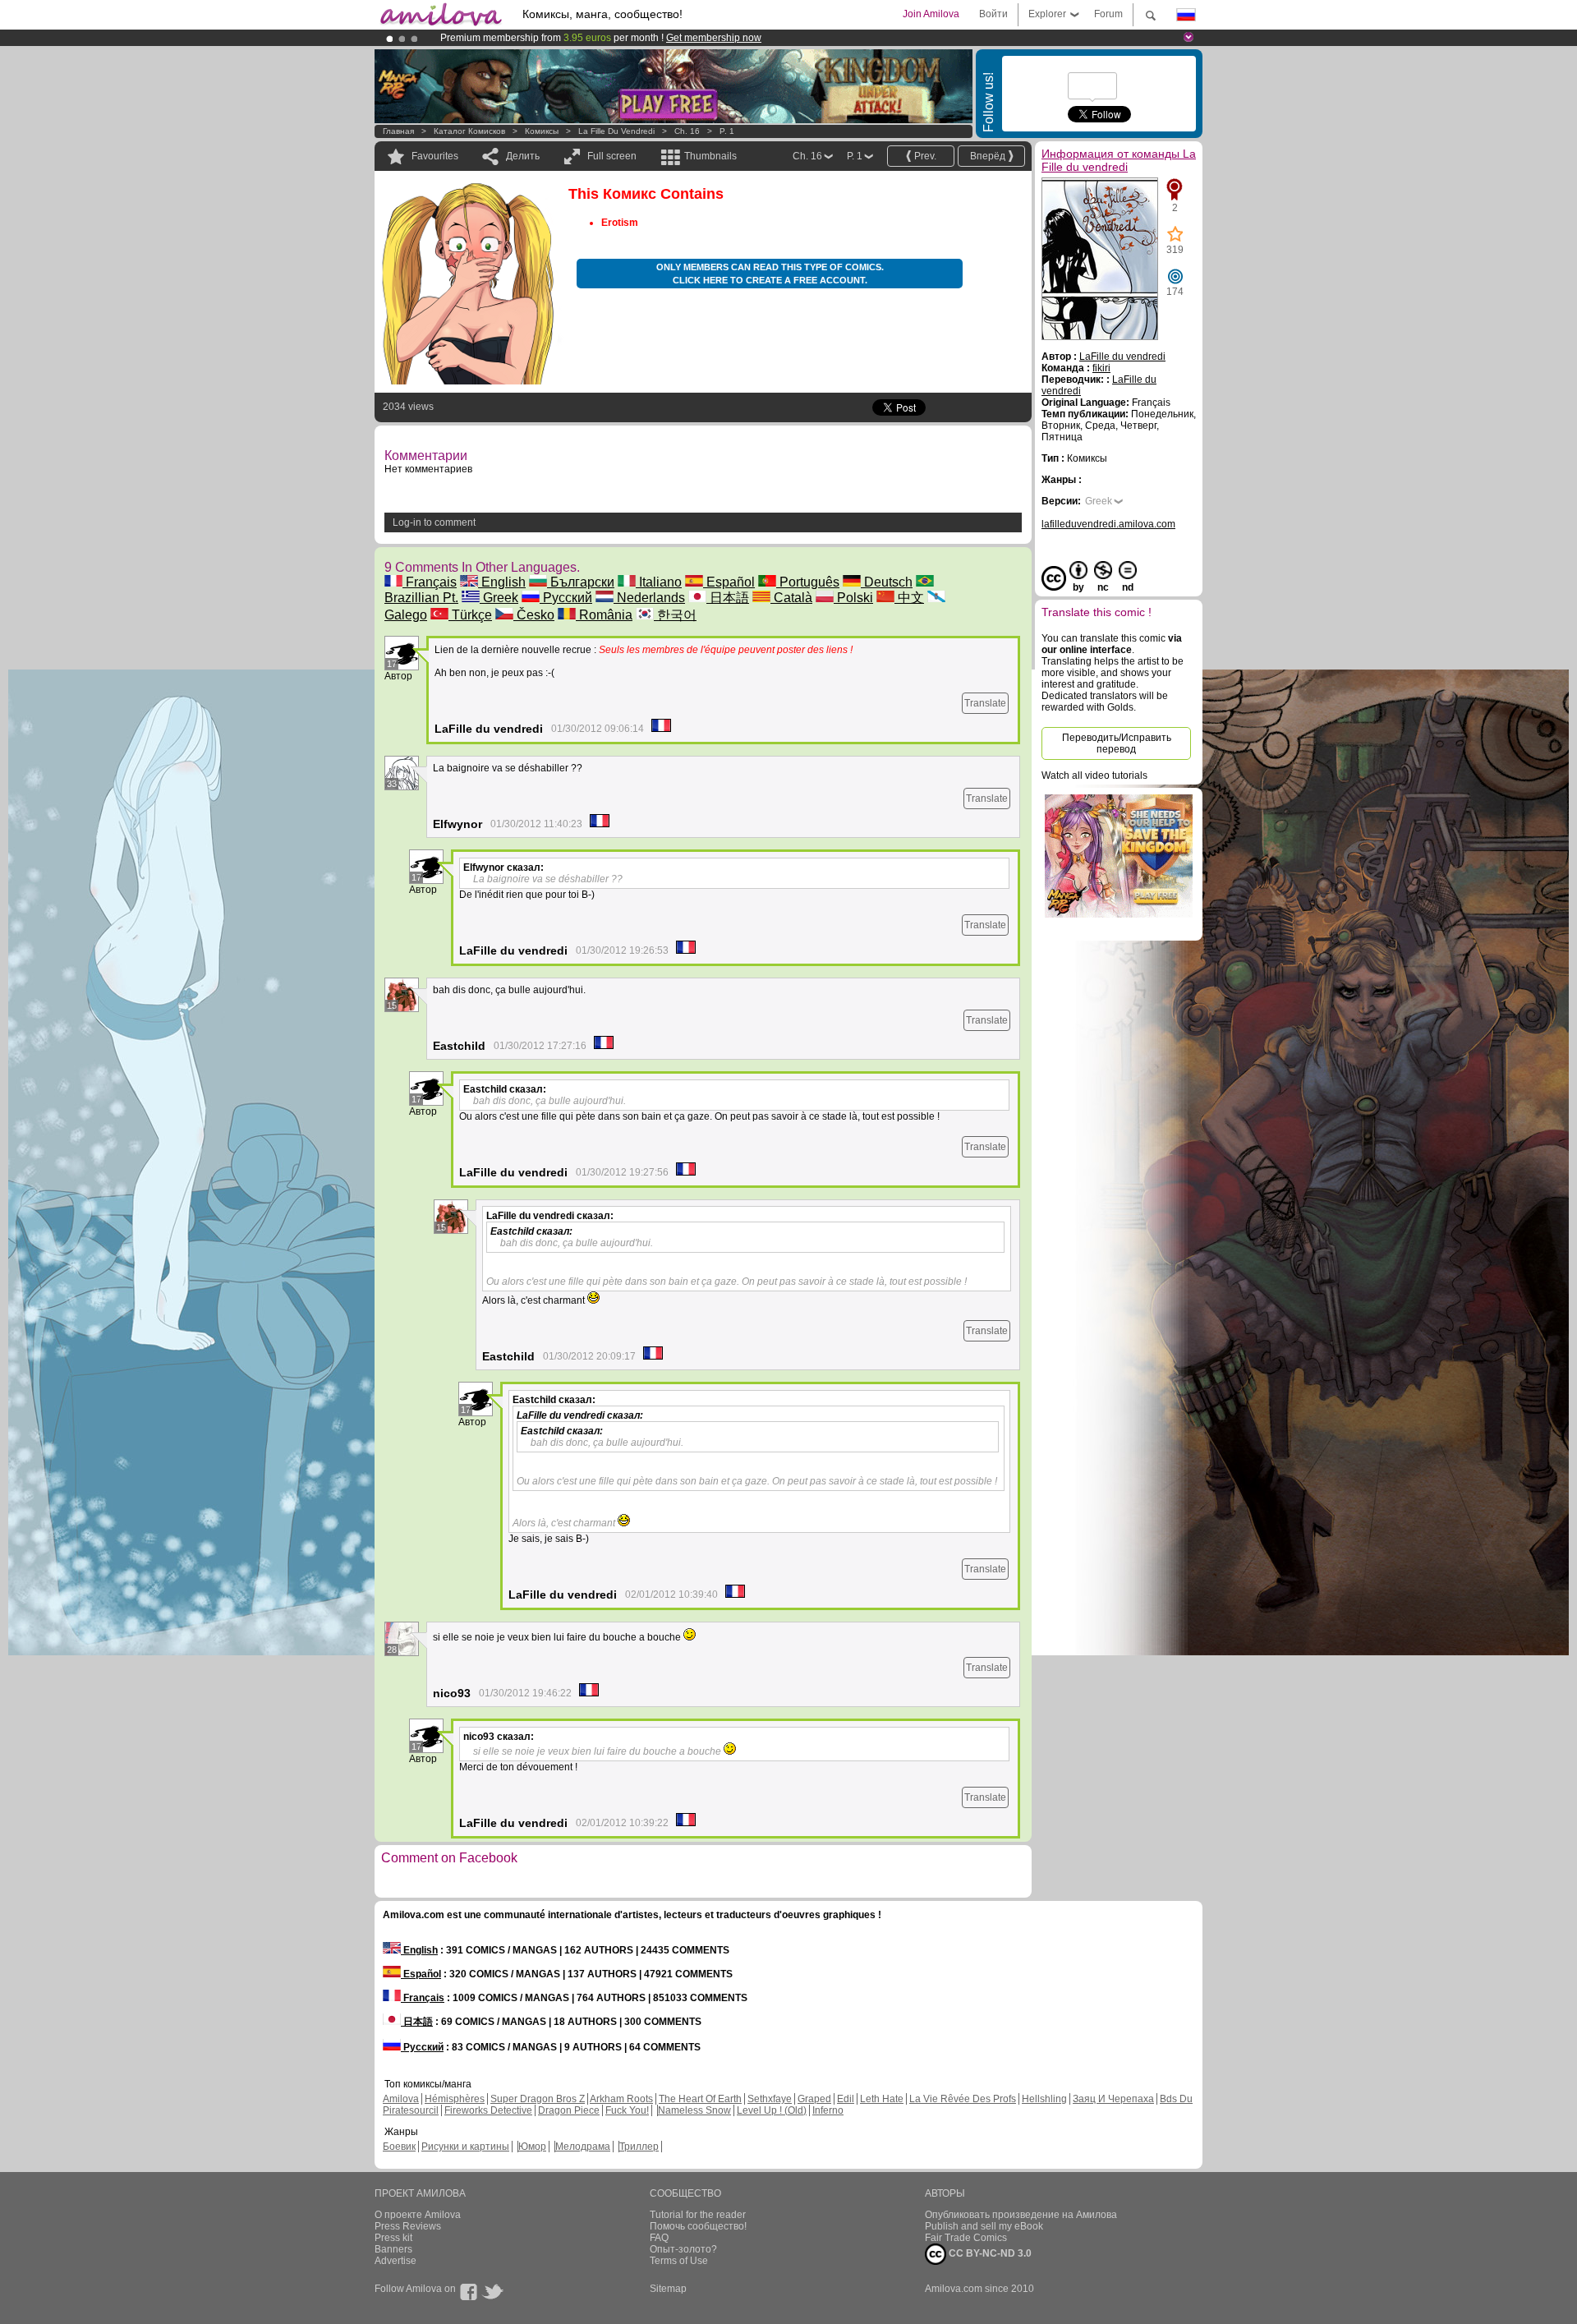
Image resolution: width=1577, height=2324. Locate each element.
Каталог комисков (469, 131)
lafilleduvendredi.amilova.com (1108, 524)
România (604, 615)
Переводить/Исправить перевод (1117, 743)
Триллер (639, 2147)
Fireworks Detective (488, 2110)
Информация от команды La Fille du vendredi (1119, 160)
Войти (993, 14)
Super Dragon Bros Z (538, 2099)
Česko (534, 615)
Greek (499, 598)
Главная (398, 131)
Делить (523, 156)
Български (581, 582)
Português (808, 582)
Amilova (401, 2099)
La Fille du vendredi (616, 131)
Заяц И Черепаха (1113, 2099)
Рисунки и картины (465, 2147)
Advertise (395, 2261)
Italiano (659, 582)
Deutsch (887, 582)
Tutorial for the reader (698, 2215)
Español (729, 582)
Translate (985, 703)
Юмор (532, 2147)
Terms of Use (679, 2261)
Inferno (828, 2110)
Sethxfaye (770, 2099)
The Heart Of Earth (700, 2099)
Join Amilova (931, 14)
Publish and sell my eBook (984, 2226)
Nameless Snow (694, 2110)
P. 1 (727, 131)
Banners (393, 2249)
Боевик (399, 2147)
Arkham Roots (621, 2099)
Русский (566, 598)
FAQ (659, 2238)
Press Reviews (408, 2226)
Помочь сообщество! (698, 2226)
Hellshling (1044, 2099)
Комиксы (542, 131)
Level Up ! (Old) (772, 2110)
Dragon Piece (569, 2110)
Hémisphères (455, 2099)
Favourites (435, 156)
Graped (814, 2099)
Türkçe (470, 615)
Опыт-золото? (683, 2249)
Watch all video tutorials (1094, 775)
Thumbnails (710, 156)
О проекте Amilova (418, 2215)
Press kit (393, 2238)
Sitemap (668, 2289)
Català (791, 598)
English (502, 582)
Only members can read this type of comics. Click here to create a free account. (770, 274)
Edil (846, 2099)
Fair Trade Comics (966, 2238)
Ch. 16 (687, 131)
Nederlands (649, 598)
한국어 (675, 615)
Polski (853, 598)
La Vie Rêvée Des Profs (963, 2099)
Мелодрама (583, 2147)
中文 (909, 598)
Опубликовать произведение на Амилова (1021, 2215)
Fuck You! (627, 2110)
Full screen (612, 156)
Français (430, 582)
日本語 (728, 598)
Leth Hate (882, 2099)
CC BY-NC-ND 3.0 (989, 2253)
